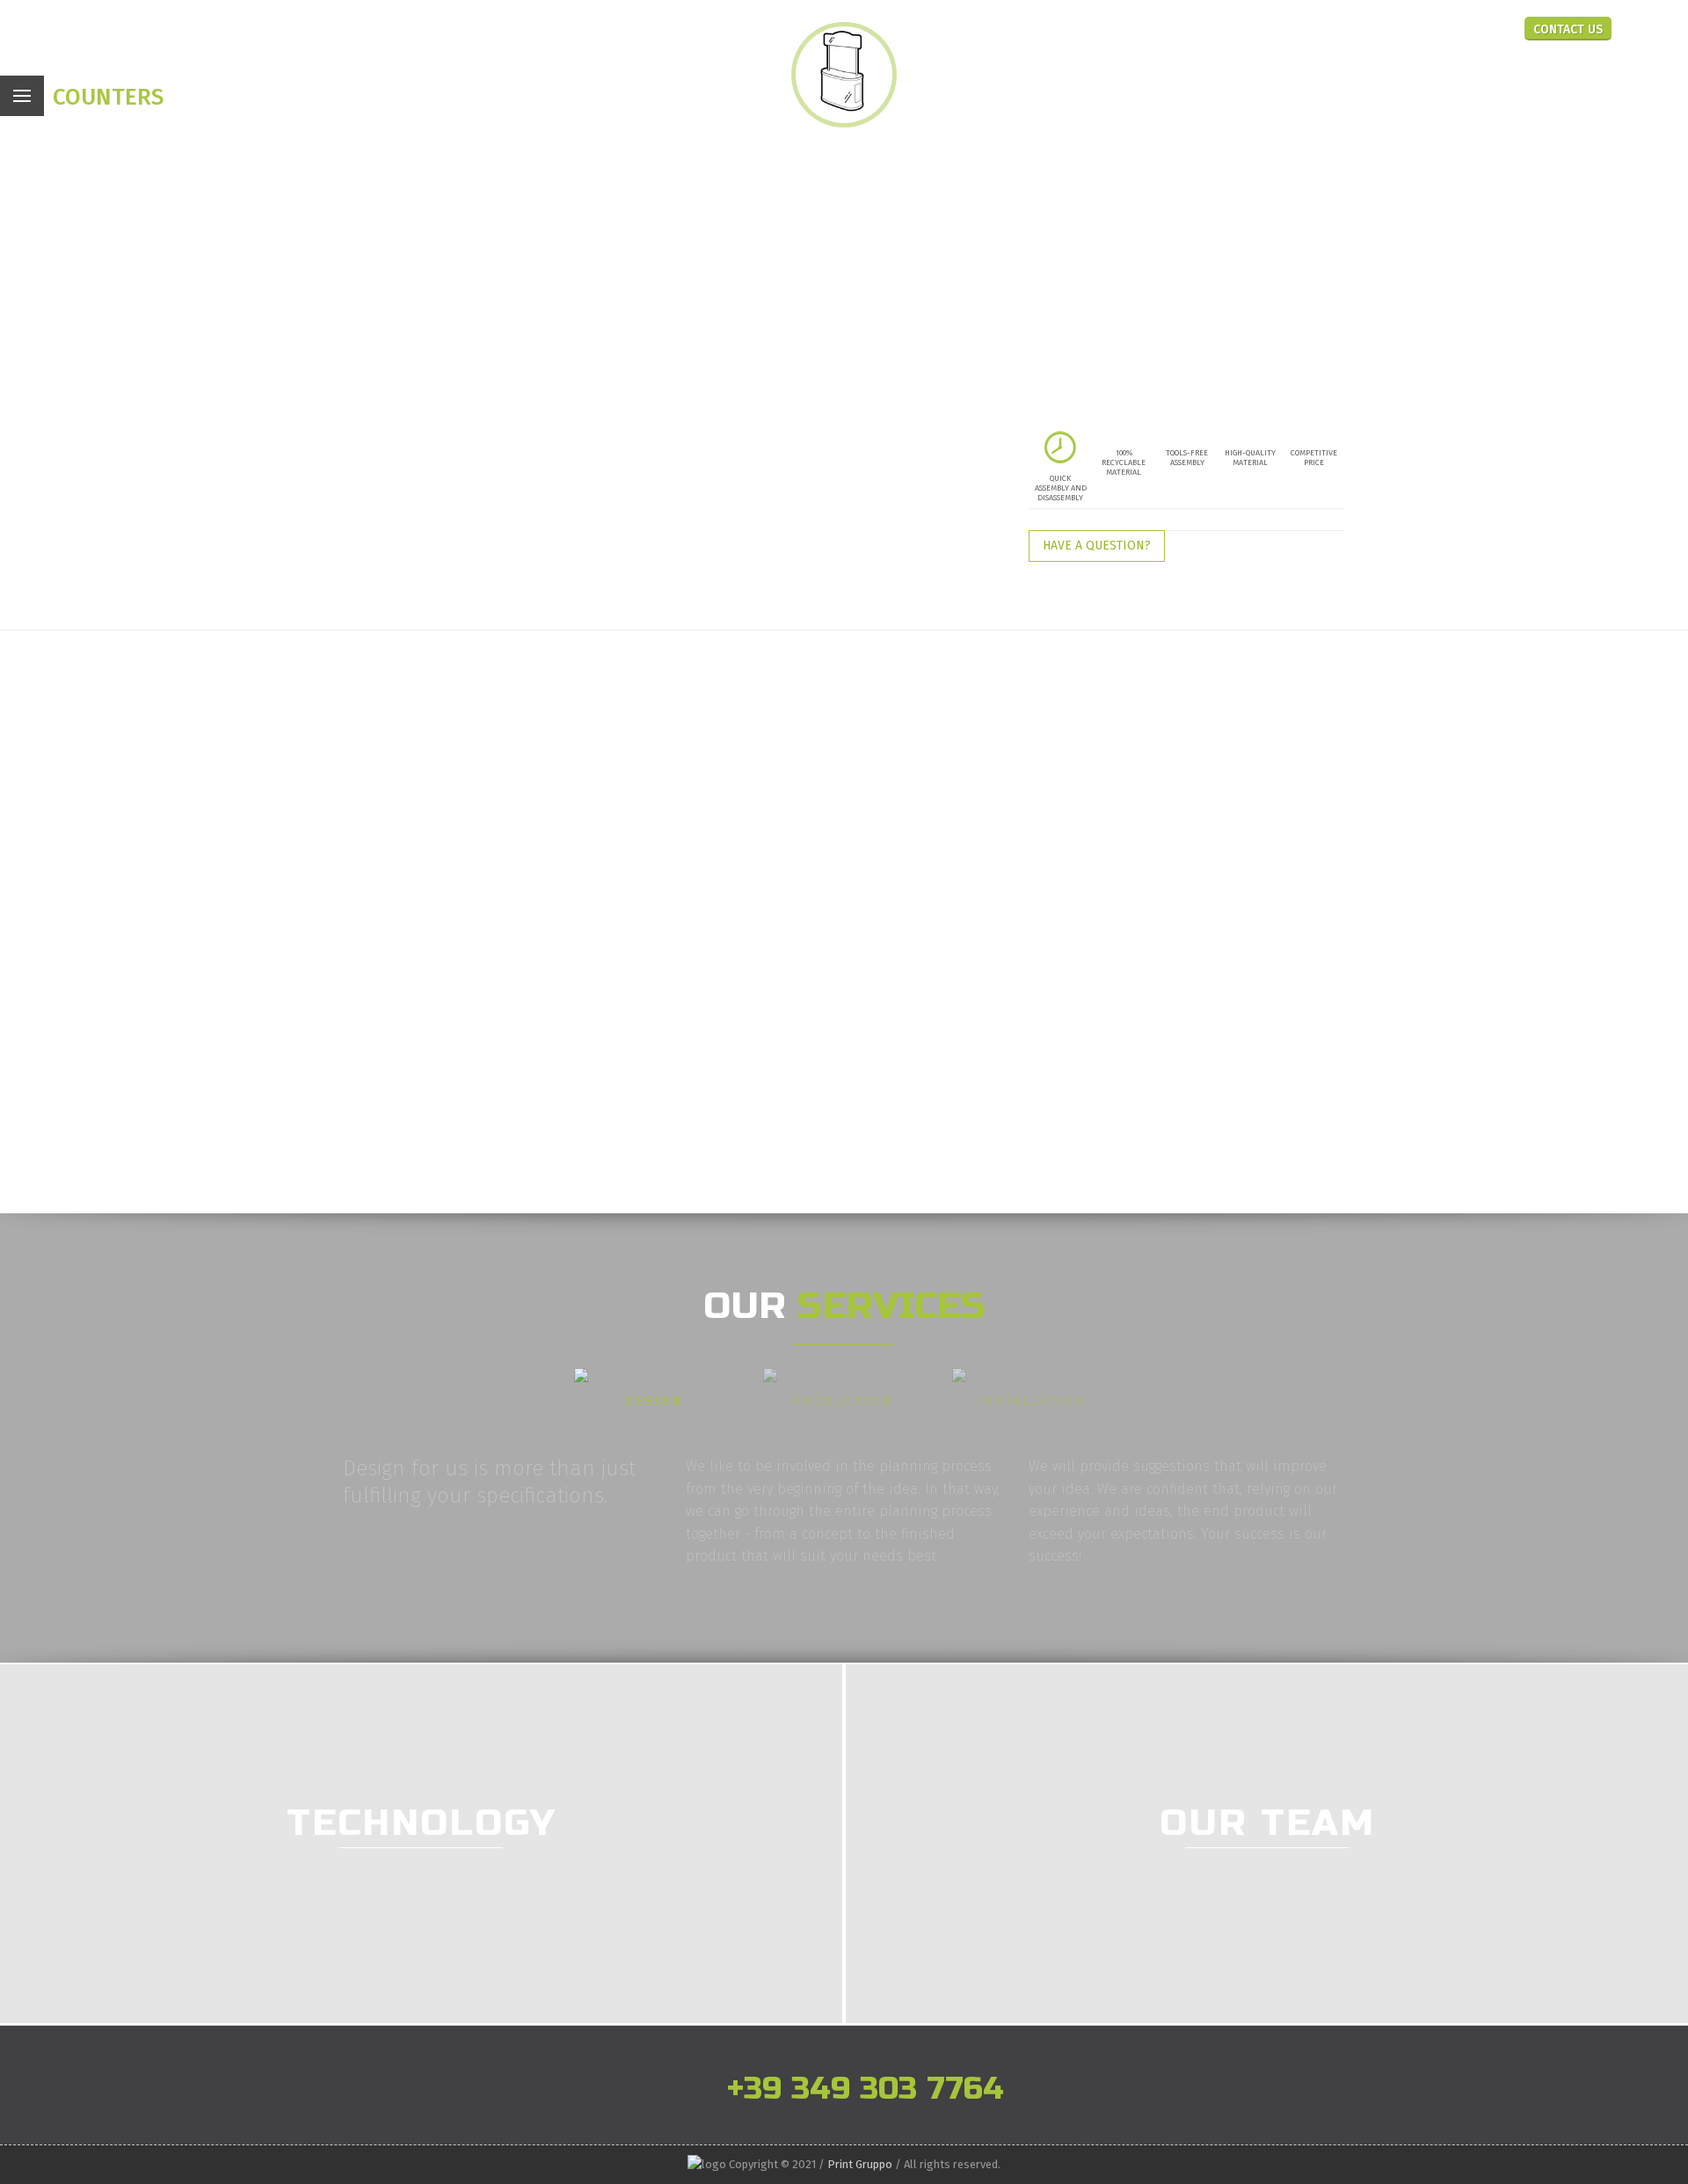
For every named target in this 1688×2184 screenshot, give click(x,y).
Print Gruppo (860, 2164)
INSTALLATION (1032, 1401)
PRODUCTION (843, 1401)
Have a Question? (1097, 546)
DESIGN (654, 1401)
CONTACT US (1568, 29)
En (1464, 27)
